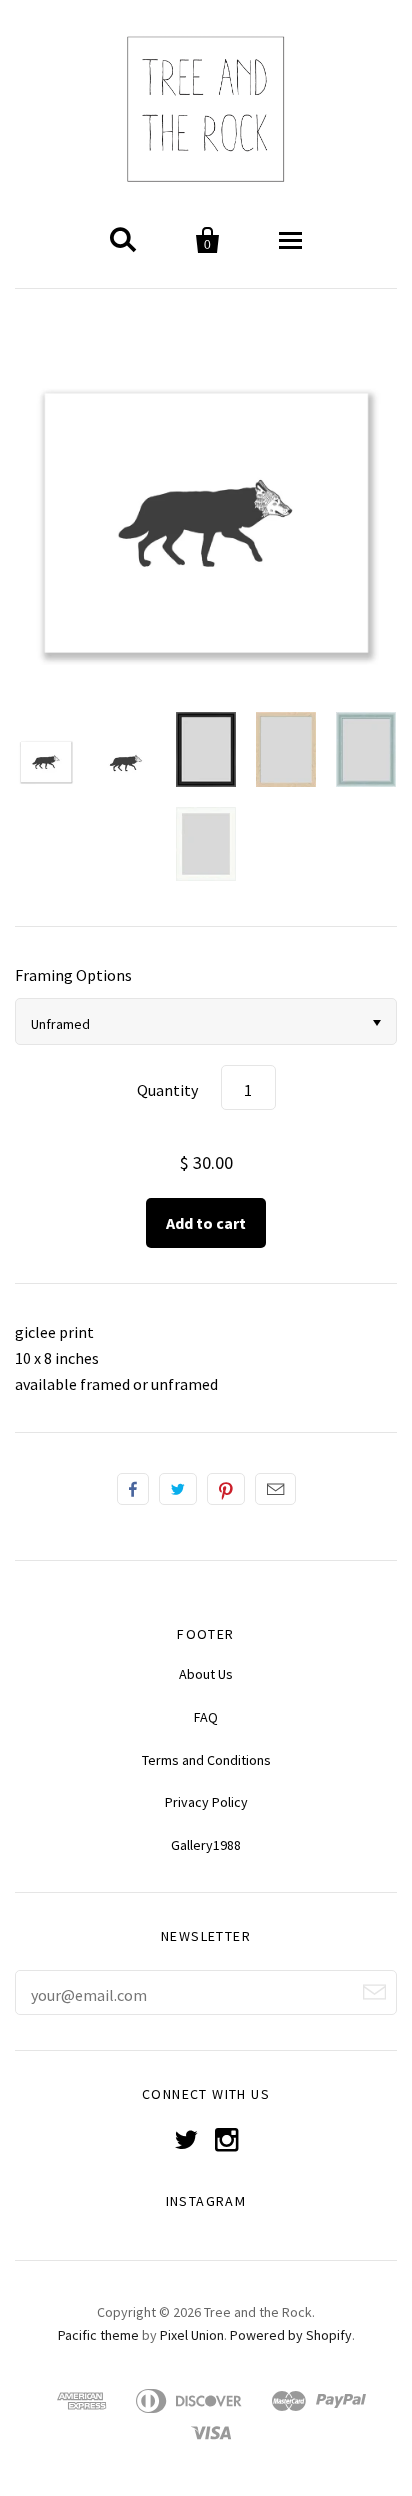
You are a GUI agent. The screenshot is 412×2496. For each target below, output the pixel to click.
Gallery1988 (206, 1845)
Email (275, 1489)
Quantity (167, 1090)
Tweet (178, 1489)
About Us (206, 1674)
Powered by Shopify (291, 2335)
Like (133, 1489)
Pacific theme (98, 2335)
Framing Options (73, 975)
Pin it (226, 1489)
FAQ (206, 1717)
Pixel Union (192, 2335)
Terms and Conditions (206, 1760)
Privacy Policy (206, 1802)
